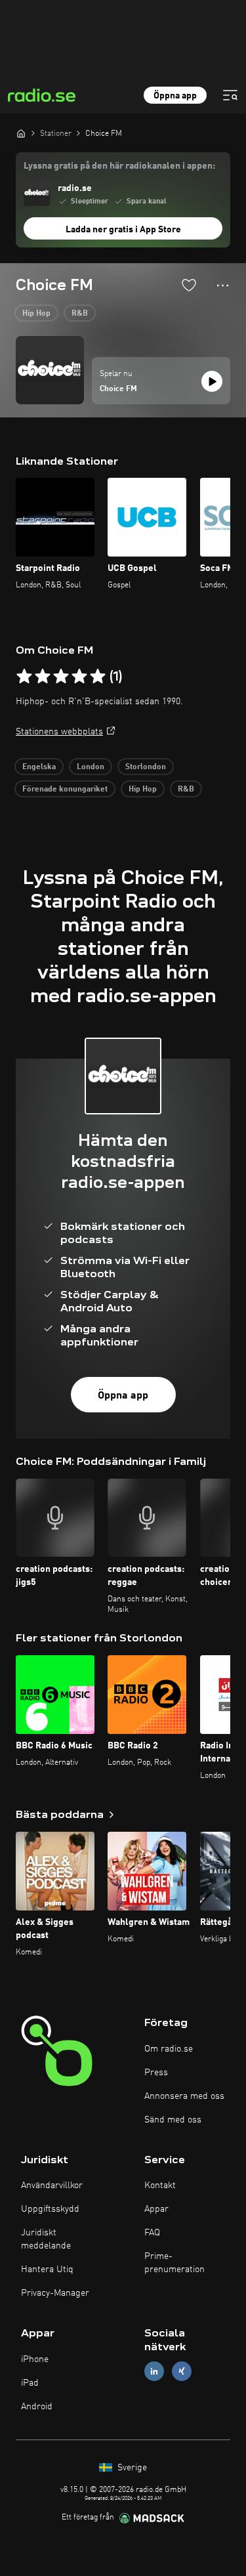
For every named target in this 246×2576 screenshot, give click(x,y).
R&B (80, 314)
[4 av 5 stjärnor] (79, 677)
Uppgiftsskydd (50, 2209)
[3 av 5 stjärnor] (61, 677)
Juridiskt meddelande (46, 2239)
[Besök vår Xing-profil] (182, 2372)
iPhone (35, 2359)
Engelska (39, 767)
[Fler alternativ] (223, 285)
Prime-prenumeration (174, 2263)
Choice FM (118, 389)
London (91, 767)
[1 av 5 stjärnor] (24, 677)
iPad (30, 2383)
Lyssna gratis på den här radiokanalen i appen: (119, 166)
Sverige (131, 2468)
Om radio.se (169, 2049)
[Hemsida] (21, 133)
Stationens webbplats (59, 732)
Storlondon (146, 767)
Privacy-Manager (55, 2293)
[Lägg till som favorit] (189, 285)
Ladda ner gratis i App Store (123, 230)
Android (37, 2407)
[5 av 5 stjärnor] (98, 677)
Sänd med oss (173, 2120)
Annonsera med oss (184, 2096)
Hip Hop (36, 314)
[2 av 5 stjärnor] (43, 677)
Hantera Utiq (47, 2270)
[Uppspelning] (212, 381)
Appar (156, 2209)
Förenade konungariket (65, 790)
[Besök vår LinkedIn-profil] (154, 2372)
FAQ (152, 2233)
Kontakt (160, 2185)
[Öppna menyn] (230, 95)
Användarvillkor (52, 2185)
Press (156, 2073)
